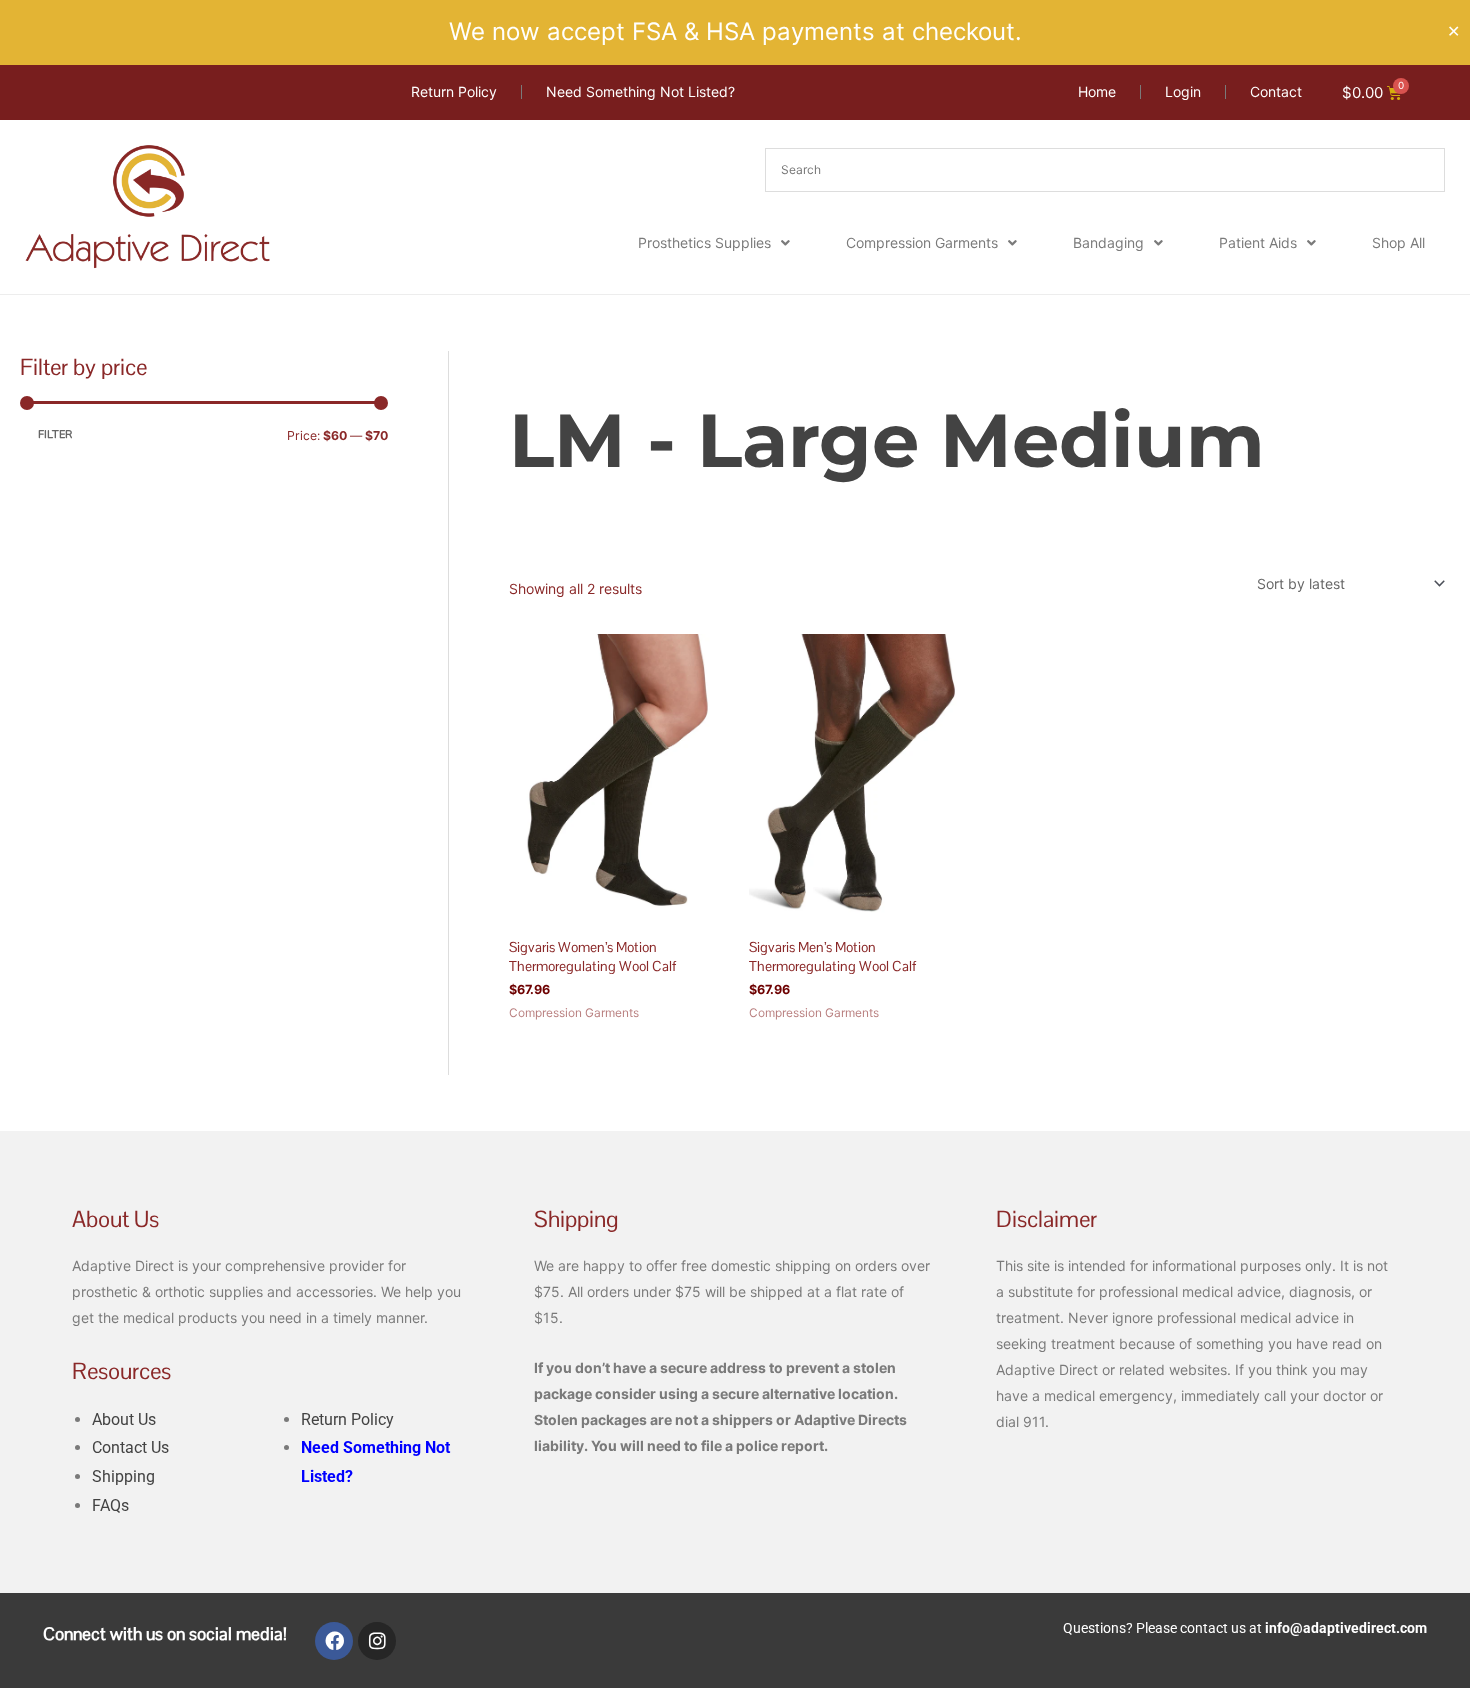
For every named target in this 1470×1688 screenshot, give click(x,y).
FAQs (110, 1505)
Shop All (1398, 242)
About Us (124, 1419)
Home (527, 362)
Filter (55, 434)
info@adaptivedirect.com (1346, 1628)
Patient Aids (1258, 242)
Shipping (123, 1476)
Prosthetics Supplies (704, 242)
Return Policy (347, 1419)
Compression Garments (922, 242)
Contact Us (130, 1447)
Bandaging (1108, 242)
